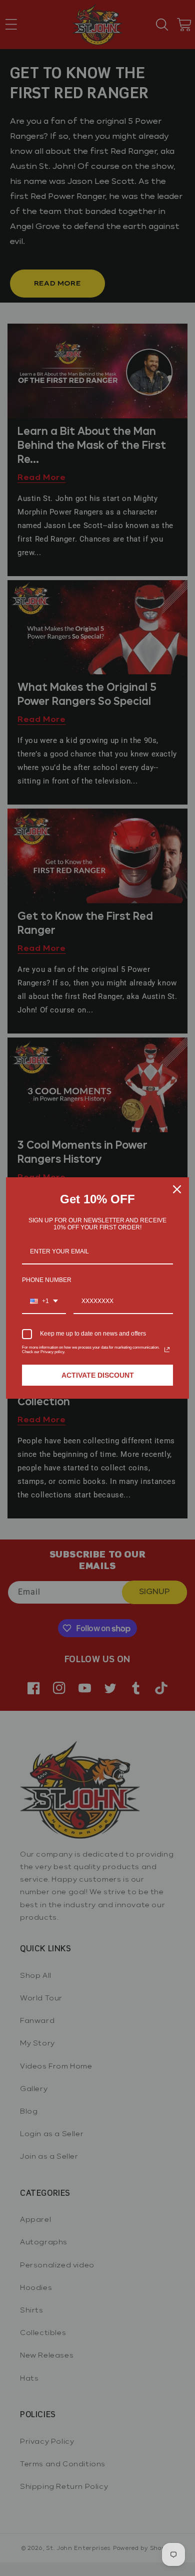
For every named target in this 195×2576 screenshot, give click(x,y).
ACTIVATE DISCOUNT (98, 1375)
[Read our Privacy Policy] (167, 1350)
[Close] (177, 1189)
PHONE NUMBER (47, 1280)
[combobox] (44, 1302)
